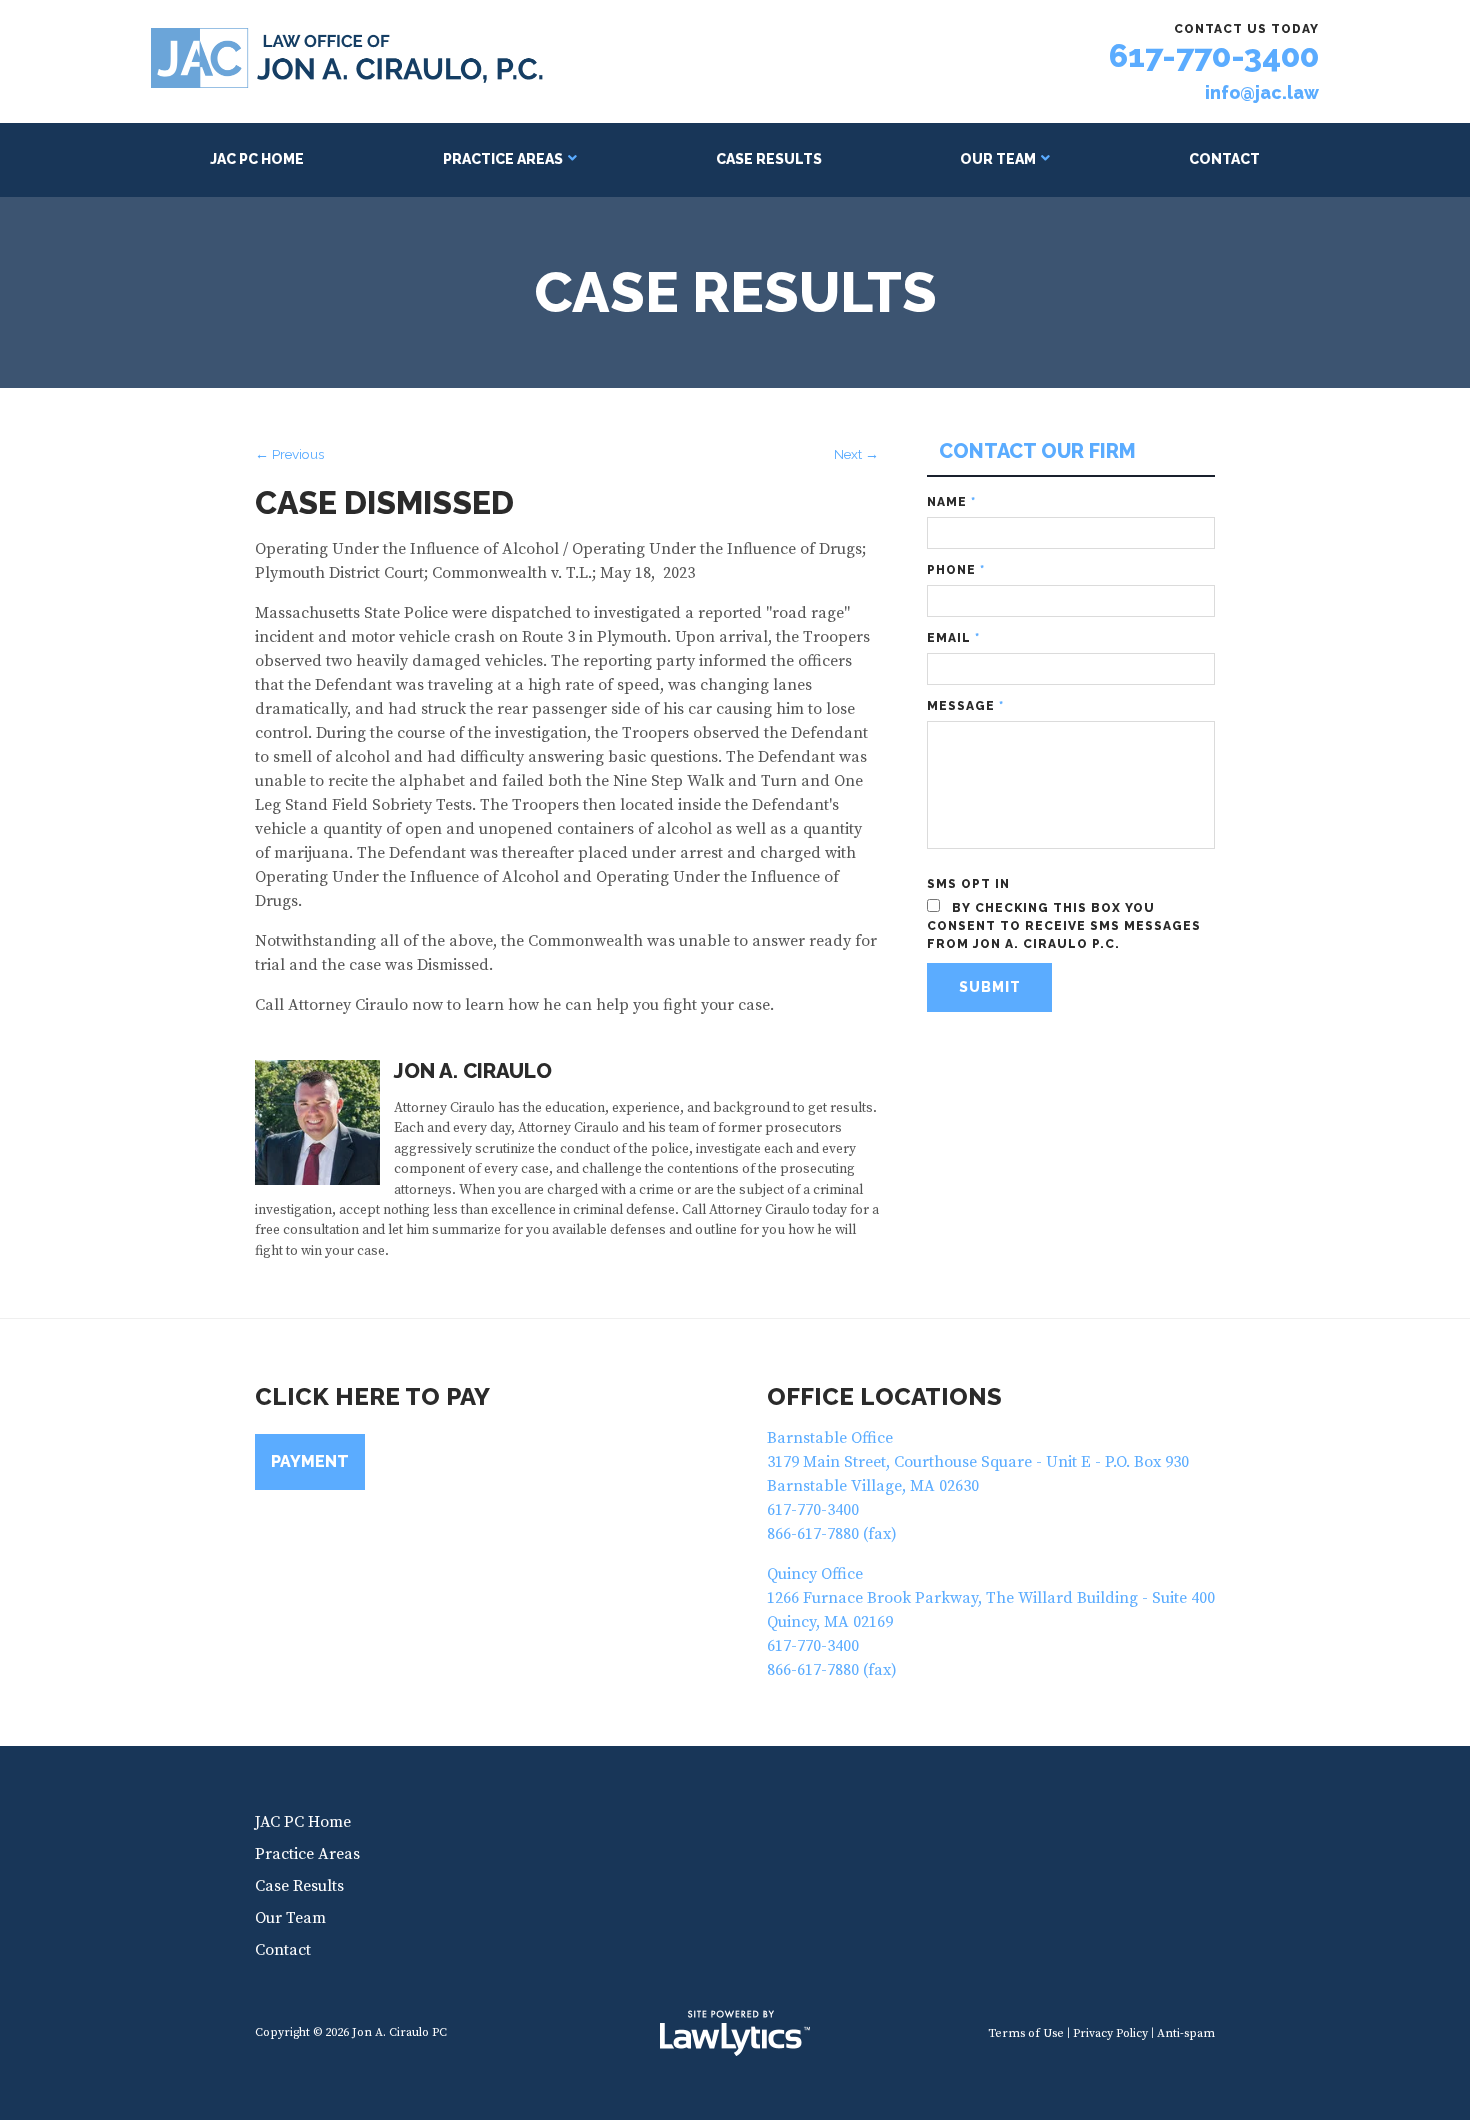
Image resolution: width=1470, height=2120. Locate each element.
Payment (310, 1461)
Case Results (769, 159)
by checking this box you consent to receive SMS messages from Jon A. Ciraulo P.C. (1064, 926)
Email (953, 638)
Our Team (998, 159)
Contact (1224, 159)
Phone (956, 570)
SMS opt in (968, 884)
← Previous (289, 454)
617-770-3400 (1214, 55)
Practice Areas (503, 159)
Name (951, 502)
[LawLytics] (735, 2033)
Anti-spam (1186, 2033)
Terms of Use (1026, 2033)
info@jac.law (1262, 93)
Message (965, 706)
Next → (856, 454)
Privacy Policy (1110, 2033)
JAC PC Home (257, 159)
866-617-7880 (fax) (832, 1534)
